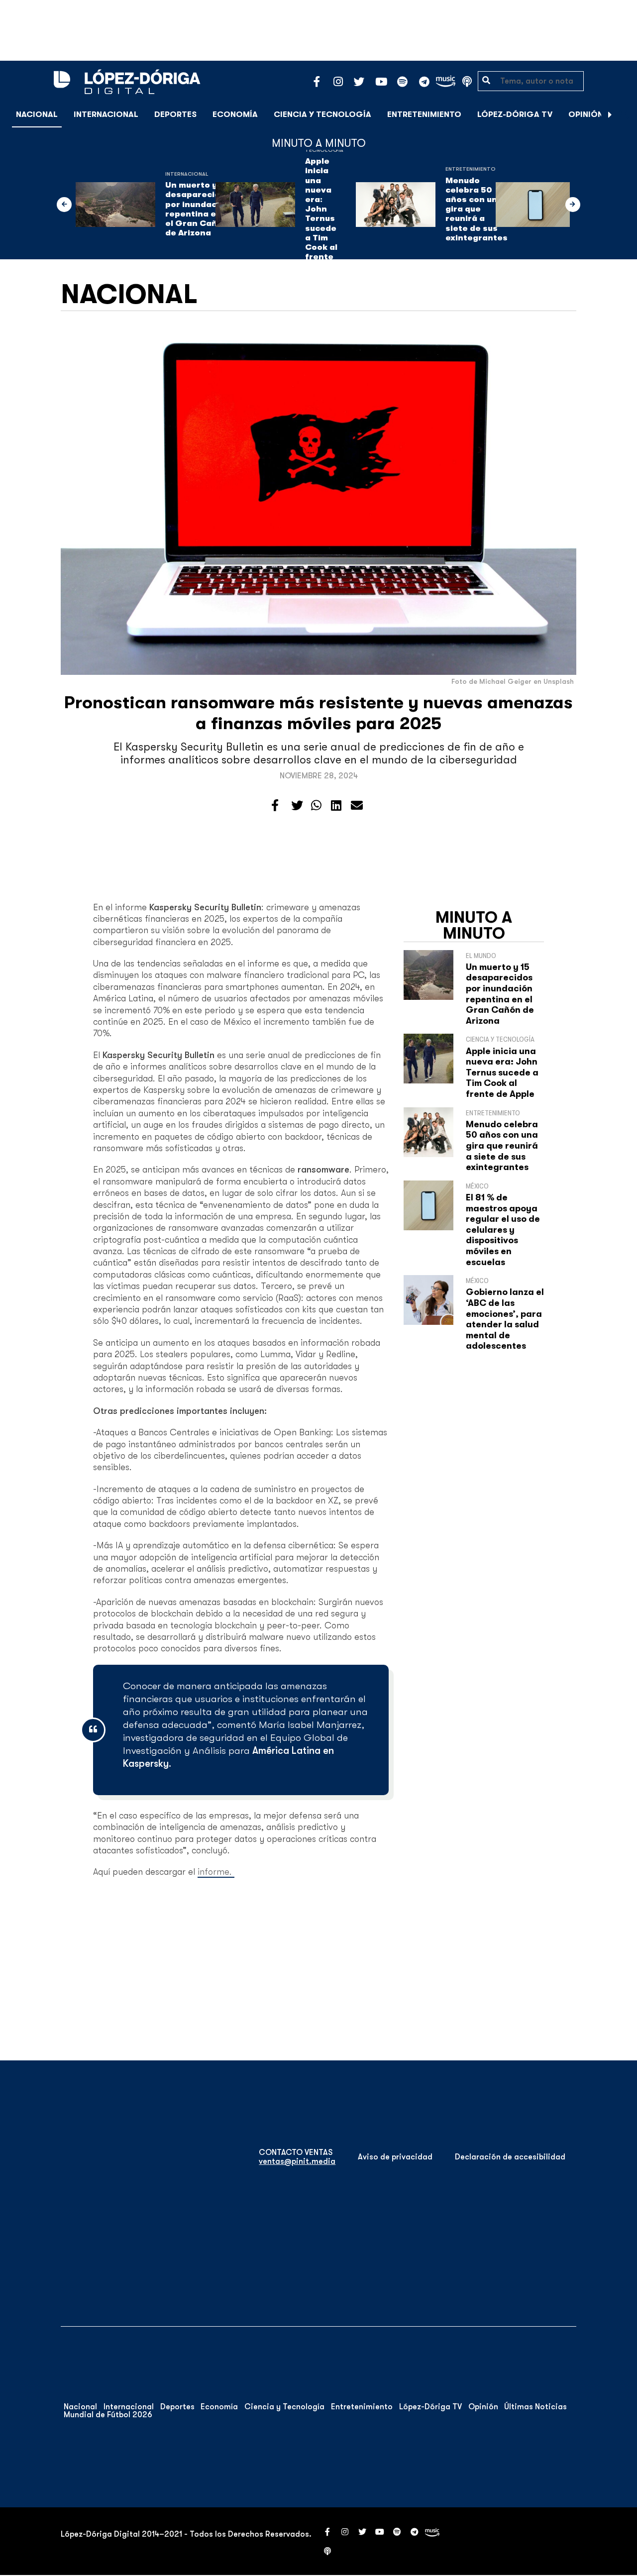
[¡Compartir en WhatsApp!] (316, 806)
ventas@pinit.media (297, 2161)
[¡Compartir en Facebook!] (275, 806)
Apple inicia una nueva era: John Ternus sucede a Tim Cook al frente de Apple (324, 214)
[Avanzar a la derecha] (610, 114)
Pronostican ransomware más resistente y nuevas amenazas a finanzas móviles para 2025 (318, 713)
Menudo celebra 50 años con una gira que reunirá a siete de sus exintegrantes (477, 209)
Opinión (586, 114)
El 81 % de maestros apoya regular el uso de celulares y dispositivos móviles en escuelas (503, 1230)
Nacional (37, 114)
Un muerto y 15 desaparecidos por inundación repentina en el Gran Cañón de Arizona (198, 209)
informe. (216, 1872)
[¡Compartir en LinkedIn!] (336, 806)
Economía (235, 114)
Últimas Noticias (535, 2407)
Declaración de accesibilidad (510, 2157)
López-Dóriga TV (515, 114)
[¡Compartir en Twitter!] (297, 806)
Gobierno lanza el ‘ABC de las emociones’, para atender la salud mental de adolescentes (505, 1319)
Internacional (106, 114)
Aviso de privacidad (395, 2157)
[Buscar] (624, 114)
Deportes (175, 114)
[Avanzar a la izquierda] (64, 205)
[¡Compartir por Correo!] (357, 806)
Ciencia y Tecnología (322, 114)
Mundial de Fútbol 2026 (108, 2415)
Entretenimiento (424, 114)
